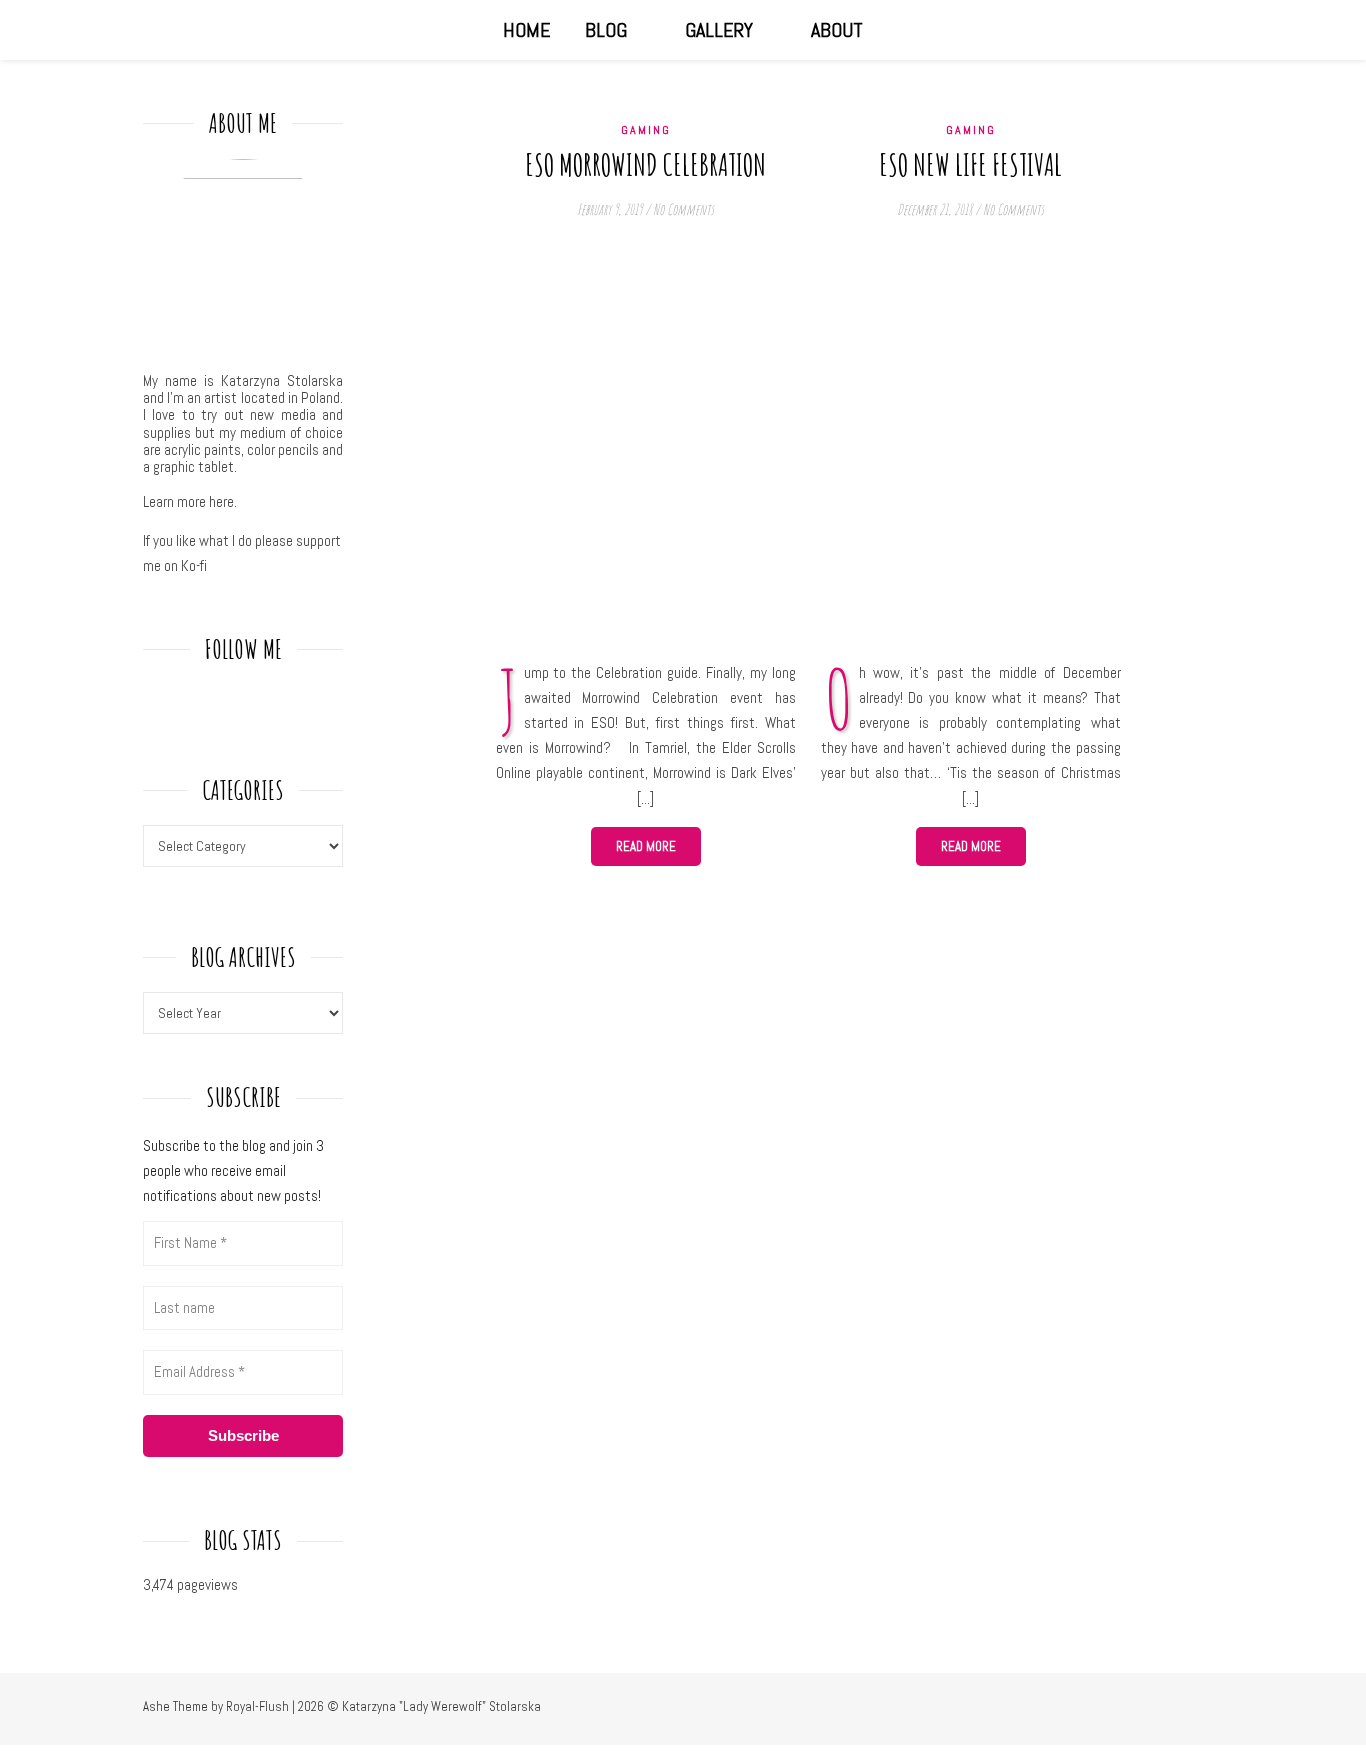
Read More (646, 846)
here (221, 501)
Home (526, 30)
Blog (606, 30)
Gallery (719, 30)
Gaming (646, 130)
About (837, 30)
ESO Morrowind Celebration (645, 164)
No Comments (683, 209)
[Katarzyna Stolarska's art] (163, 30)
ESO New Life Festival (970, 164)
